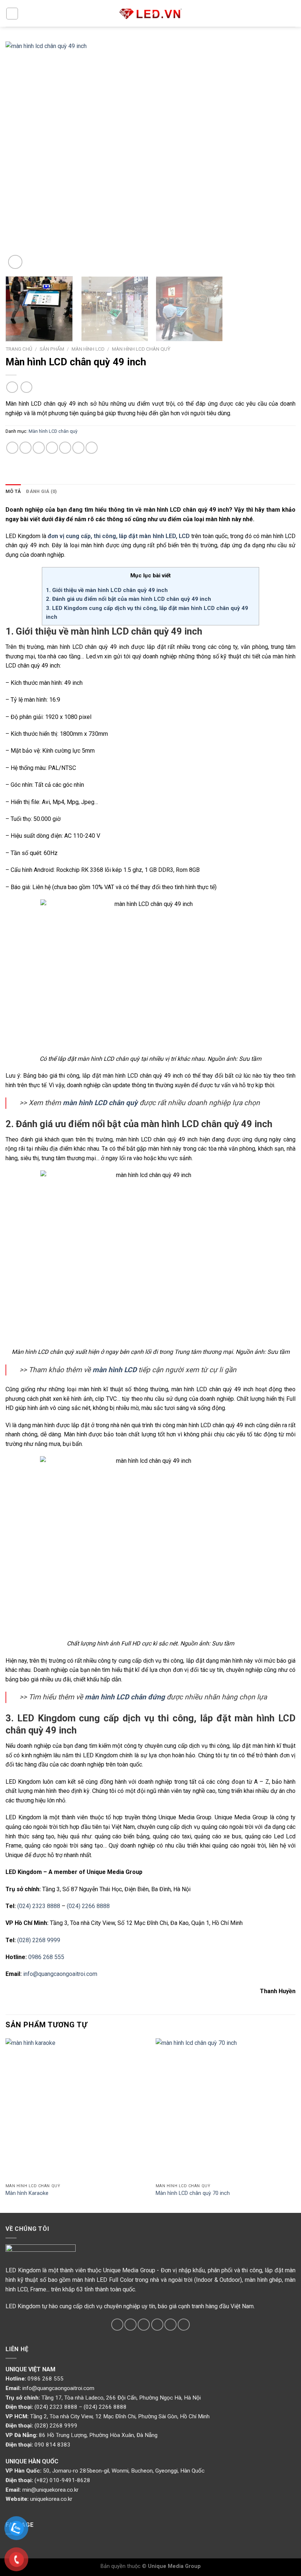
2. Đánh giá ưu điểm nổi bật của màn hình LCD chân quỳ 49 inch (128, 599)
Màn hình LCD (88, 349)
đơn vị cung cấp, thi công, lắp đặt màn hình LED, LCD (119, 536)
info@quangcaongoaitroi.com (60, 1974)
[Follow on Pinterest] (157, 2325)
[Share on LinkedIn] (92, 448)
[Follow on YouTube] (184, 2325)
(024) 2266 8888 (88, 1906)
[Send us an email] (144, 2325)
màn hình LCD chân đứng (125, 1697)
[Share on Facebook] (26, 448)
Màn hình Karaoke (27, 2193)
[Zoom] (15, 262)
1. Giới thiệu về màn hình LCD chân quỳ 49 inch (107, 590)
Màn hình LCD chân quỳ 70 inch (193, 2193)
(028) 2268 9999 (39, 1940)
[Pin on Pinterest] (65, 448)
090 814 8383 (52, 2445)
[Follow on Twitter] (130, 2325)
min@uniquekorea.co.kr (50, 2490)
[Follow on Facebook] (117, 2325)
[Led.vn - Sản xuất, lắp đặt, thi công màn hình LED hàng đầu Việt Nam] (150, 14)
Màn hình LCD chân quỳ (141, 349)
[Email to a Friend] (52, 448)
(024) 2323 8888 (39, 1906)
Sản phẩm (52, 349)
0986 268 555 (46, 1957)
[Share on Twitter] (39, 448)
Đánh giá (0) (41, 491)
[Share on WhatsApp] (12, 448)
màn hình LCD (115, 1370)
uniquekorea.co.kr (51, 2499)
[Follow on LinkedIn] (171, 2325)
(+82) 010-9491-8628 (62, 2480)
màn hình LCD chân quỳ (100, 1103)
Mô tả (13, 491)
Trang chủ (19, 349)
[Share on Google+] (78, 448)
